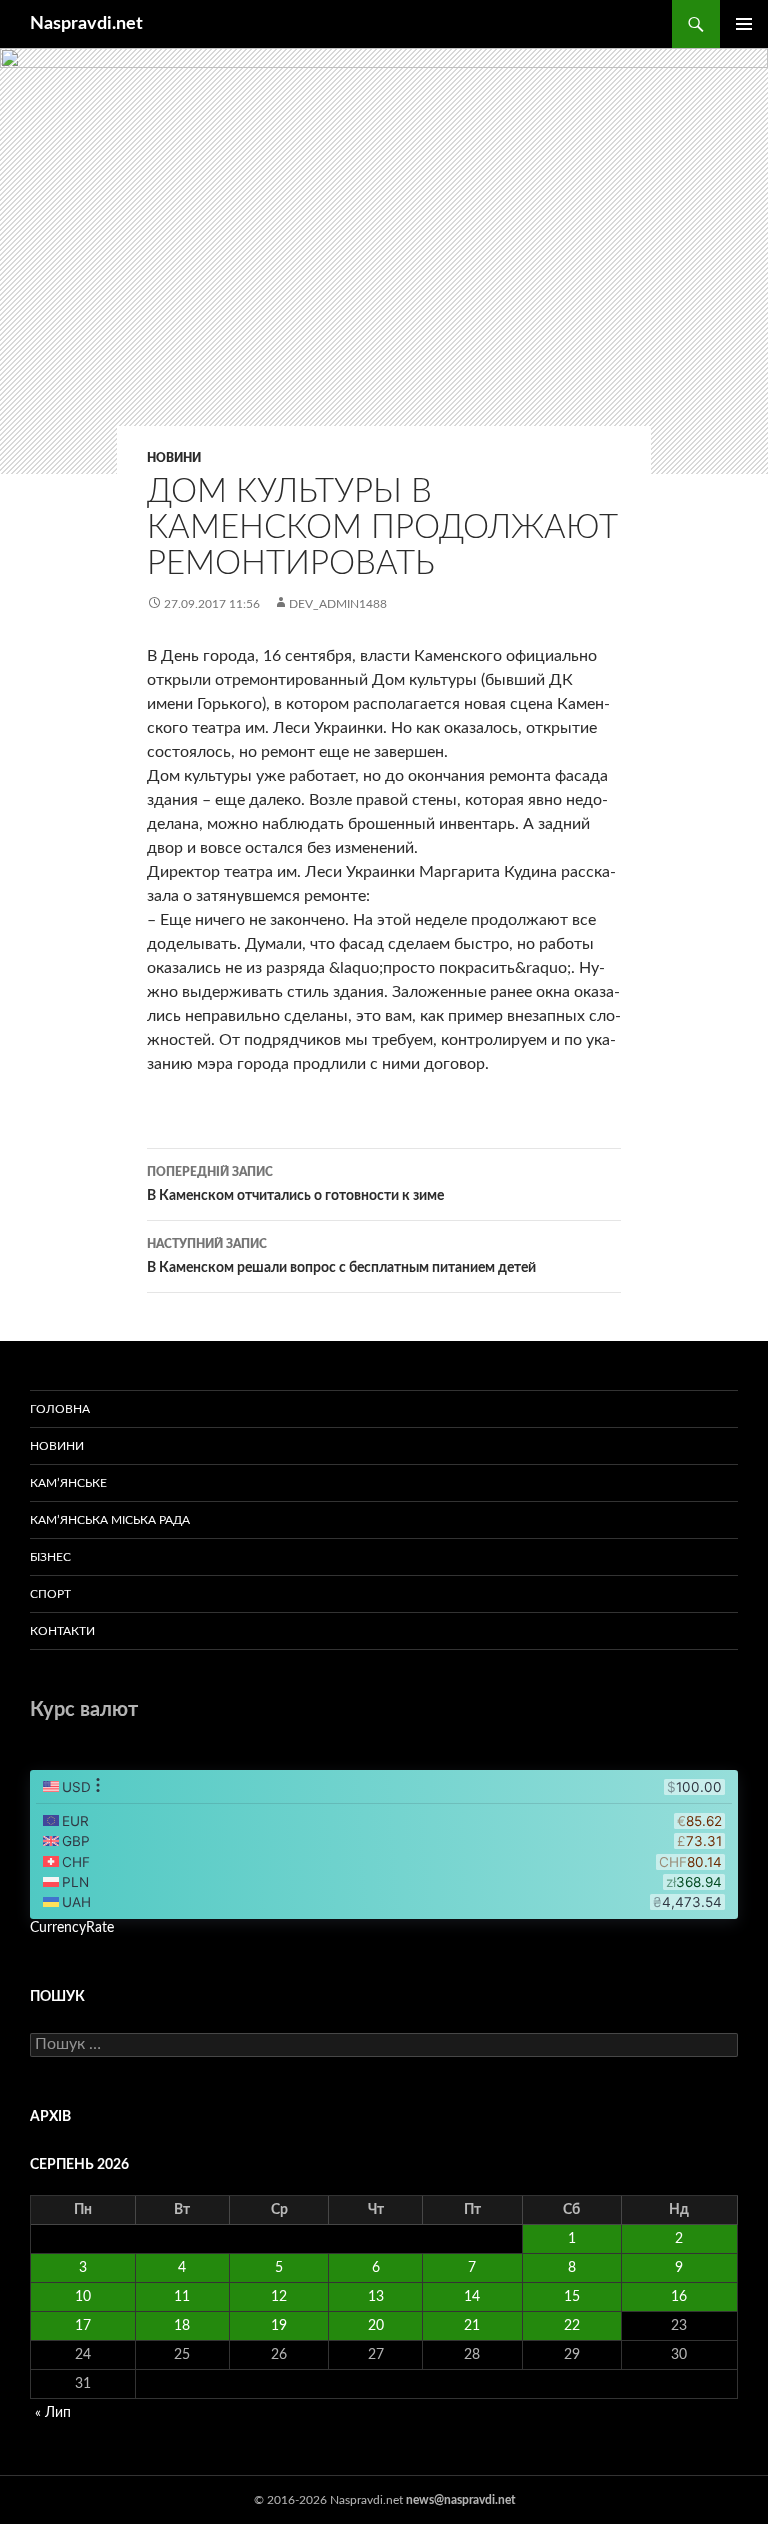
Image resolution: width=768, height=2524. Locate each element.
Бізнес (50, 1557)
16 (679, 2297)
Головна (60, 1409)
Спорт (50, 1594)
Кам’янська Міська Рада (110, 1520)
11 (182, 2297)
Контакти (62, 1631)
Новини (174, 458)
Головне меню (744, 24)
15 (572, 2297)
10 (83, 2297)
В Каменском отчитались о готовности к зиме (295, 1184)
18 (182, 2326)
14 (472, 2297)
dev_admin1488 (338, 604)
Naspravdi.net (86, 24)
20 (376, 2326)
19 (279, 2326)
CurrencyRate (72, 1928)
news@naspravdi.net (460, 2500)
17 (83, 2326)
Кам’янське (68, 1483)
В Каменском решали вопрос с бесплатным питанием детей (341, 1256)
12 (279, 2297)
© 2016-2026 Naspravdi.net (330, 2500)
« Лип (53, 2413)
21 (472, 2326)
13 (376, 2297)
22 (572, 2326)
